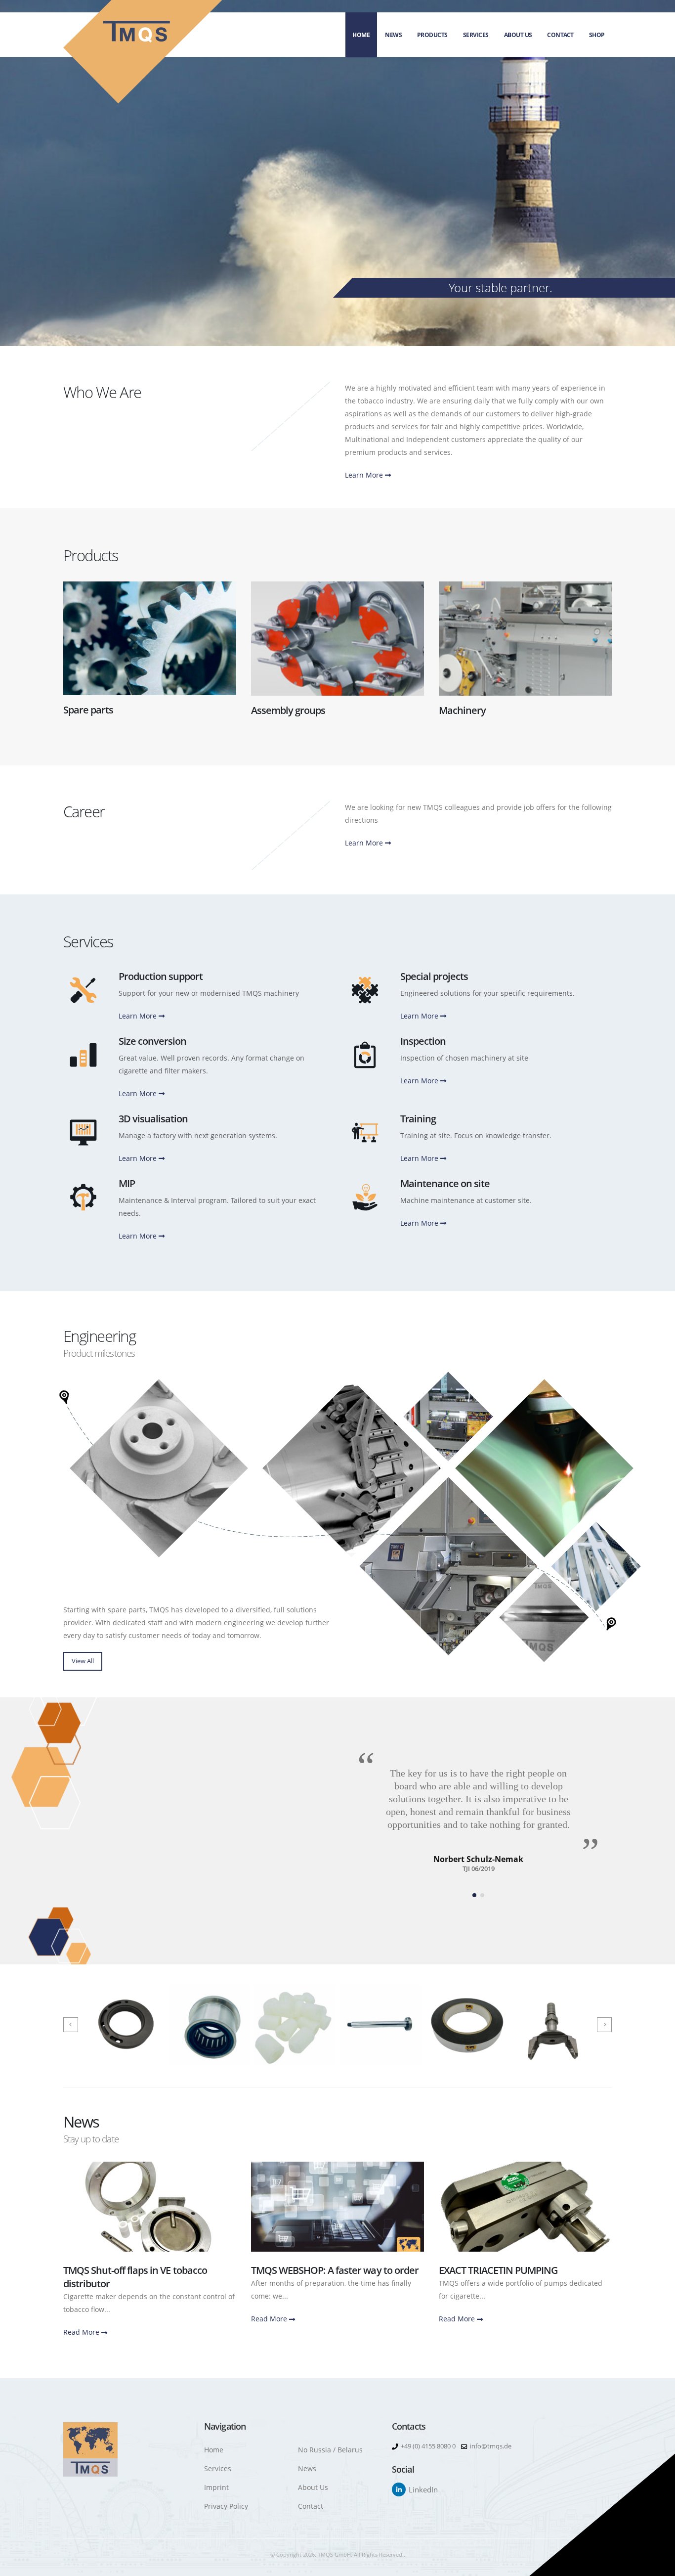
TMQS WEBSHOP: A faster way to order (335, 2270)
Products (432, 35)
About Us (518, 35)
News (393, 35)
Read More (82, 2332)
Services (476, 35)
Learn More (365, 475)
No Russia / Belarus (330, 2450)
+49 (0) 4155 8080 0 (428, 2446)
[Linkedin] (399, 2489)
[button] (474, 1895)
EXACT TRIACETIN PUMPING (498, 2270)
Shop (597, 35)
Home (361, 35)
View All (83, 1661)
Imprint (216, 2487)
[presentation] (71, 2025)
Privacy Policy (226, 2506)
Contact (560, 35)
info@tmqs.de (491, 2446)
